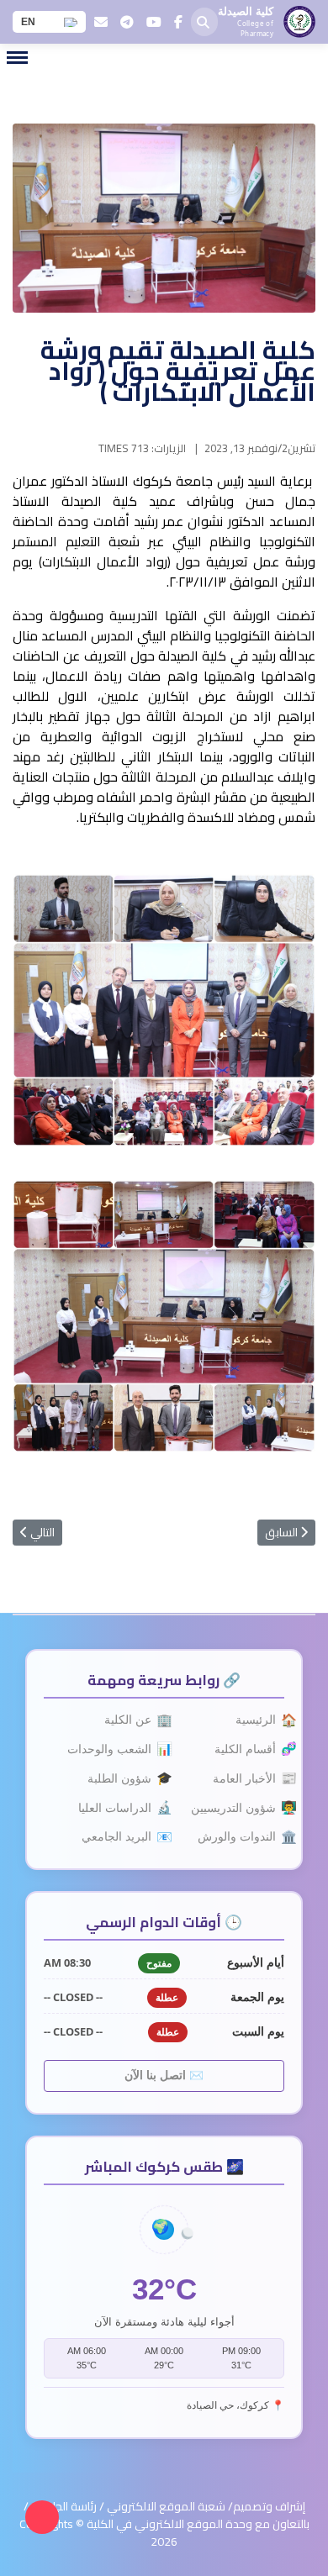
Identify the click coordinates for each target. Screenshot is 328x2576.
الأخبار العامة (249, 1778)
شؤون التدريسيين (238, 1807)
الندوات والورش (241, 1837)
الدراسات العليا (119, 1807)
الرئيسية (260, 1720)
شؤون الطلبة (124, 1778)
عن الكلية (132, 1720)
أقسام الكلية (249, 1749)
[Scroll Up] (42, 2517)
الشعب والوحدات (114, 1749)
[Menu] (17, 58)
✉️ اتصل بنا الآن (164, 2076)
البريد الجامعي (121, 1837)
